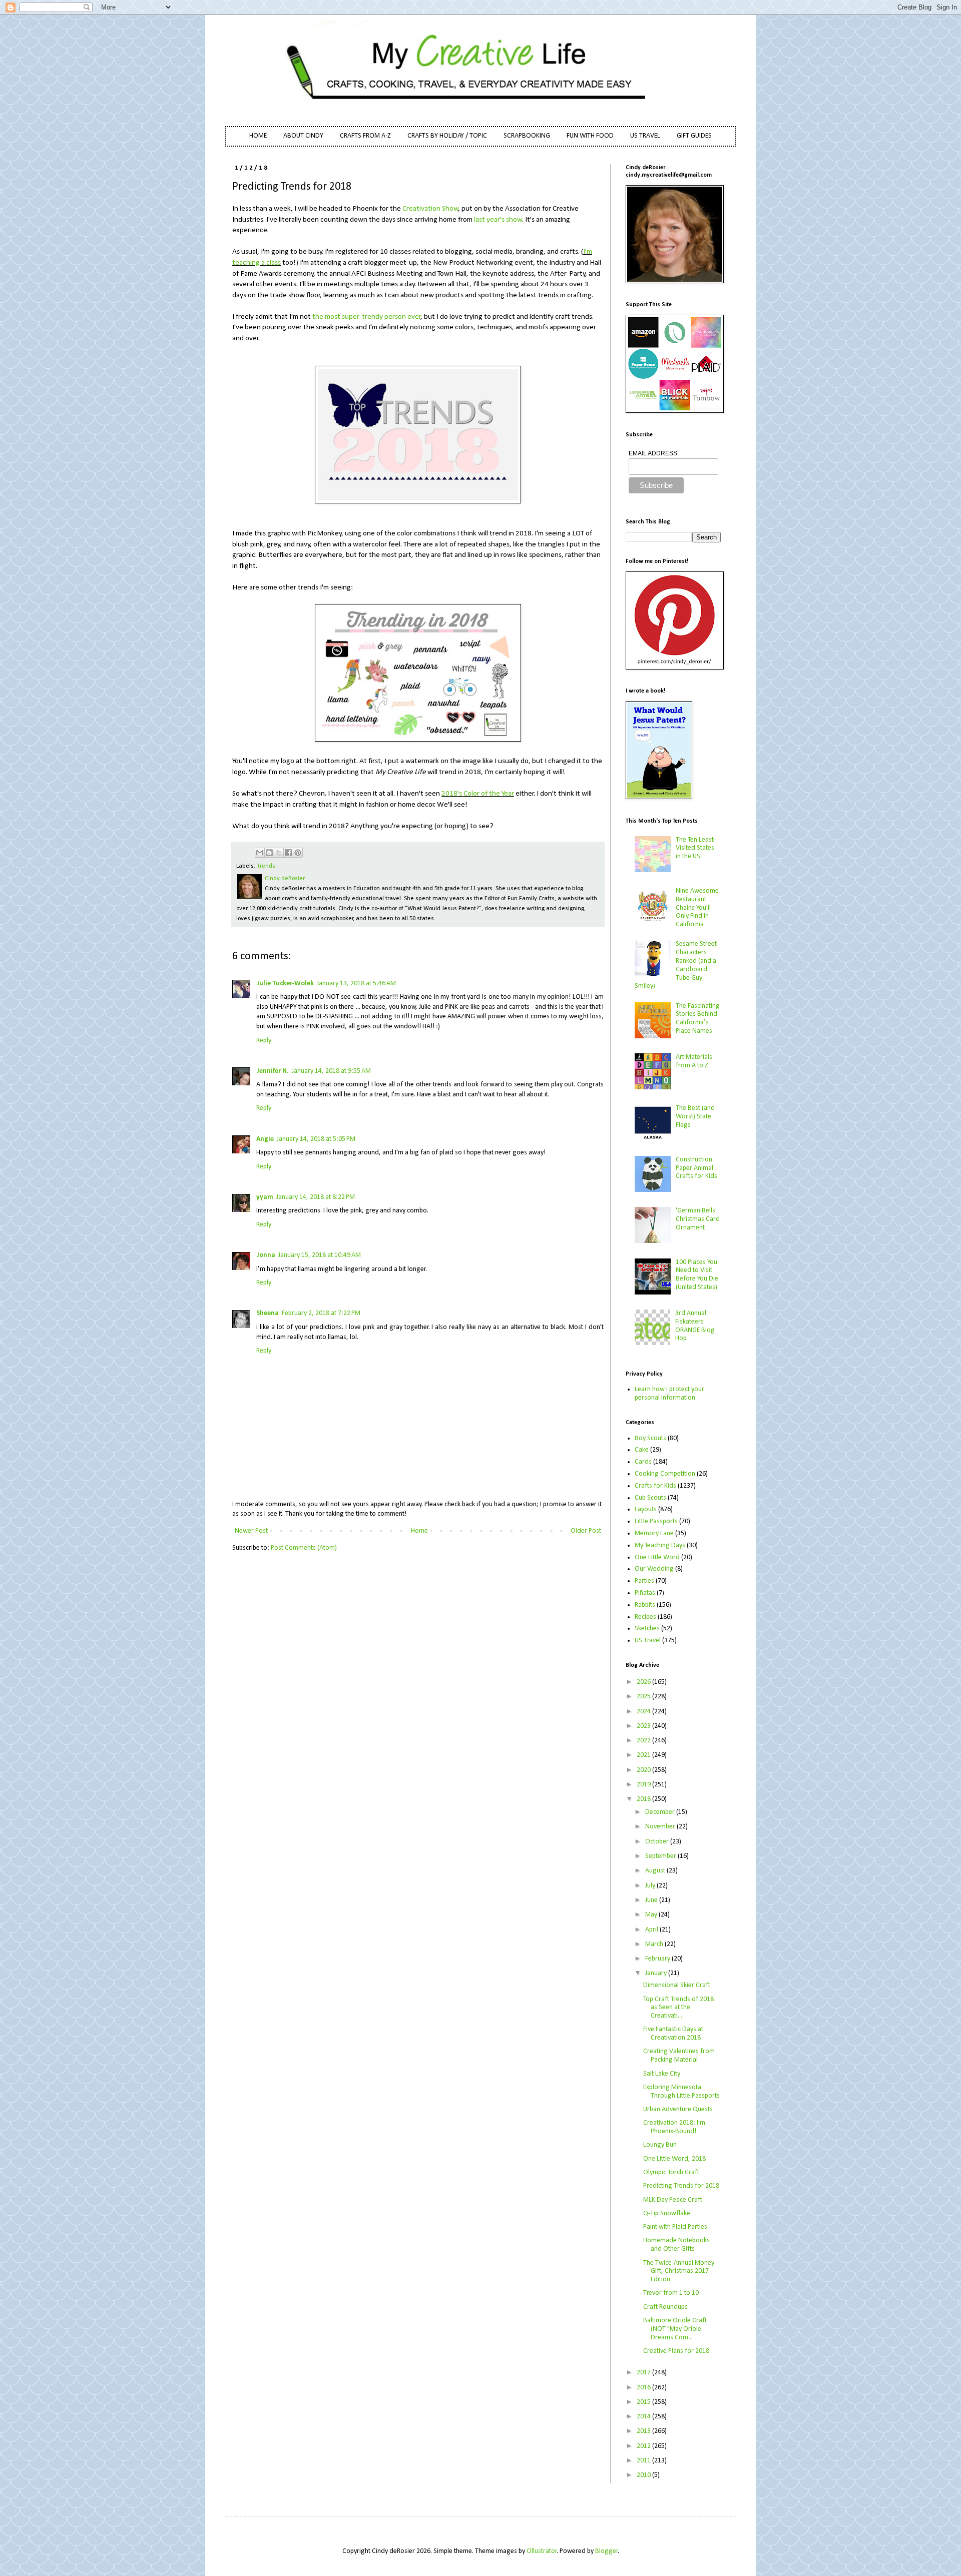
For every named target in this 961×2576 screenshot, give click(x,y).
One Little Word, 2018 (674, 2159)
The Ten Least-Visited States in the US (696, 848)
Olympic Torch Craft (671, 2172)
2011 (644, 2461)
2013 (644, 2431)
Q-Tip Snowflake (667, 2213)
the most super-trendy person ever (367, 317)
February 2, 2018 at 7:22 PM (321, 1313)
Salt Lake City (662, 2074)
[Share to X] (279, 853)
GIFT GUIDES (694, 136)
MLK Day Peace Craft (673, 2200)
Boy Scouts (650, 1438)
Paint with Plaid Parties (675, 2227)
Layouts (646, 1509)
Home (419, 1531)
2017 (644, 2373)
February (658, 1959)
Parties (644, 1581)
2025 (644, 1697)
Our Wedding (654, 1569)
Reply (264, 1041)
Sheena (268, 1313)
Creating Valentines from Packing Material (679, 2056)
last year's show (498, 220)
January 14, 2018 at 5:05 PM (316, 1139)
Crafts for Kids (655, 1486)
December (661, 1812)
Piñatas (645, 1593)
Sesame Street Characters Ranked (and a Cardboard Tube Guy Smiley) (676, 965)
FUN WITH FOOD (590, 136)
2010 (644, 2475)
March (655, 1944)
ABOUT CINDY (303, 136)
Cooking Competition (665, 1474)
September (661, 1856)
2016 (644, 2388)
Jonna (266, 1255)
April (652, 1930)
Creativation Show (430, 209)
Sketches (647, 1629)
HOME (258, 136)
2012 (644, 2446)
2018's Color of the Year (478, 794)
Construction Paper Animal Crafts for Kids (696, 1168)
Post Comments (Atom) (304, 1548)
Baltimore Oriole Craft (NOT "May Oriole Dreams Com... (675, 2329)
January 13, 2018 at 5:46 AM (356, 984)
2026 (644, 1682)
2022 (644, 1741)
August (656, 1871)
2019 (644, 1785)
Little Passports (656, 1521)
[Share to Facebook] (288, 853)
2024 (644, 1712)
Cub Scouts (650, 1498)
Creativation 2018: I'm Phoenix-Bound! (674, 2127)
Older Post (586, 1531)
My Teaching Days (660, 1545)
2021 (644, 1755)
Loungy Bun (660, 2145)
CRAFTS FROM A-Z (365, 136)
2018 (644, 1799)
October (658, 1842)
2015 (644, 2402)
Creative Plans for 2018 (676, 2351)
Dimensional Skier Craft (677, 1985)
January (657, 1973)
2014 (644, 2417)
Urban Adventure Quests (678, 2109)
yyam (265, 1197)
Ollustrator (542, 2551)
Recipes (645, 1617)
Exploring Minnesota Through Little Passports (681, 2092)
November (661, 1827)
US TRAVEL (645, 136)
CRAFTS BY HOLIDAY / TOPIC (447, 136)
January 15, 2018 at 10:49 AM (320, 1255)
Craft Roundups (665, 2307)
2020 (644, 1770)
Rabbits (645, 1605)
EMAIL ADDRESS (653, 453)
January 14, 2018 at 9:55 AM (331, 1071)
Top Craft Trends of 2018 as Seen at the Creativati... (678, 2008)
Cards (643, 1462)
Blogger (607, 2551)
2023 (644, 1726)
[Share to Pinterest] (298, 853)
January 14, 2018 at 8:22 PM (316, 1197)
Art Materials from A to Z (694, 1061)
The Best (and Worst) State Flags (695, 1117)
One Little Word (657, 1557)
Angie (265, 1139)
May (652, 1915)
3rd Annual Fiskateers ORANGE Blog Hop (695, 1326)
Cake (642, 1450)
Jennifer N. (273, 1071)
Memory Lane (654, 1533)
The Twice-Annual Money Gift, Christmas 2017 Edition (679, 2272)
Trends (266, 866)
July (651, 1886)
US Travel (648, 1641)
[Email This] (260, 853)
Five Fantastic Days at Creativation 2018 (673, 2034)
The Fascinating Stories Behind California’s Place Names (698, 1019)
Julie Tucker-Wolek (285, 984)
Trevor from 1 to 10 (671, 2293)
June (652, 1900)
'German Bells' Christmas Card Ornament (698, 1219)
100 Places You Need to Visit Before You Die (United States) (697, 1275)
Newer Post (251, 1531)
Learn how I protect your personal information (669, 1394)
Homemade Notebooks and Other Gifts (676, 2245)
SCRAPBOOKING (527, 136)
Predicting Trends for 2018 (681, 2186)
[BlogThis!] (269, 853)
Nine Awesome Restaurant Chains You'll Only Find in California (697, 908)
